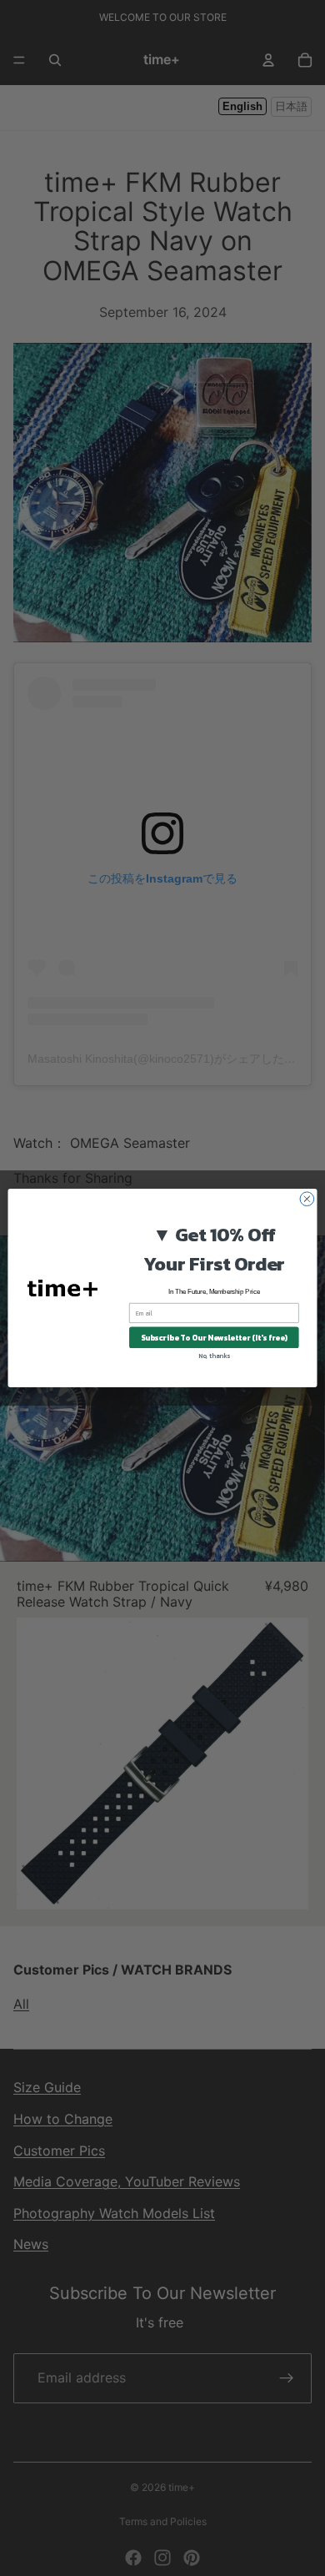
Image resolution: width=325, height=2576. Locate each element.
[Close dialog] (307, 1199)
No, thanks (214, 1356)
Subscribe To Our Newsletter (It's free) (214, 1337)
